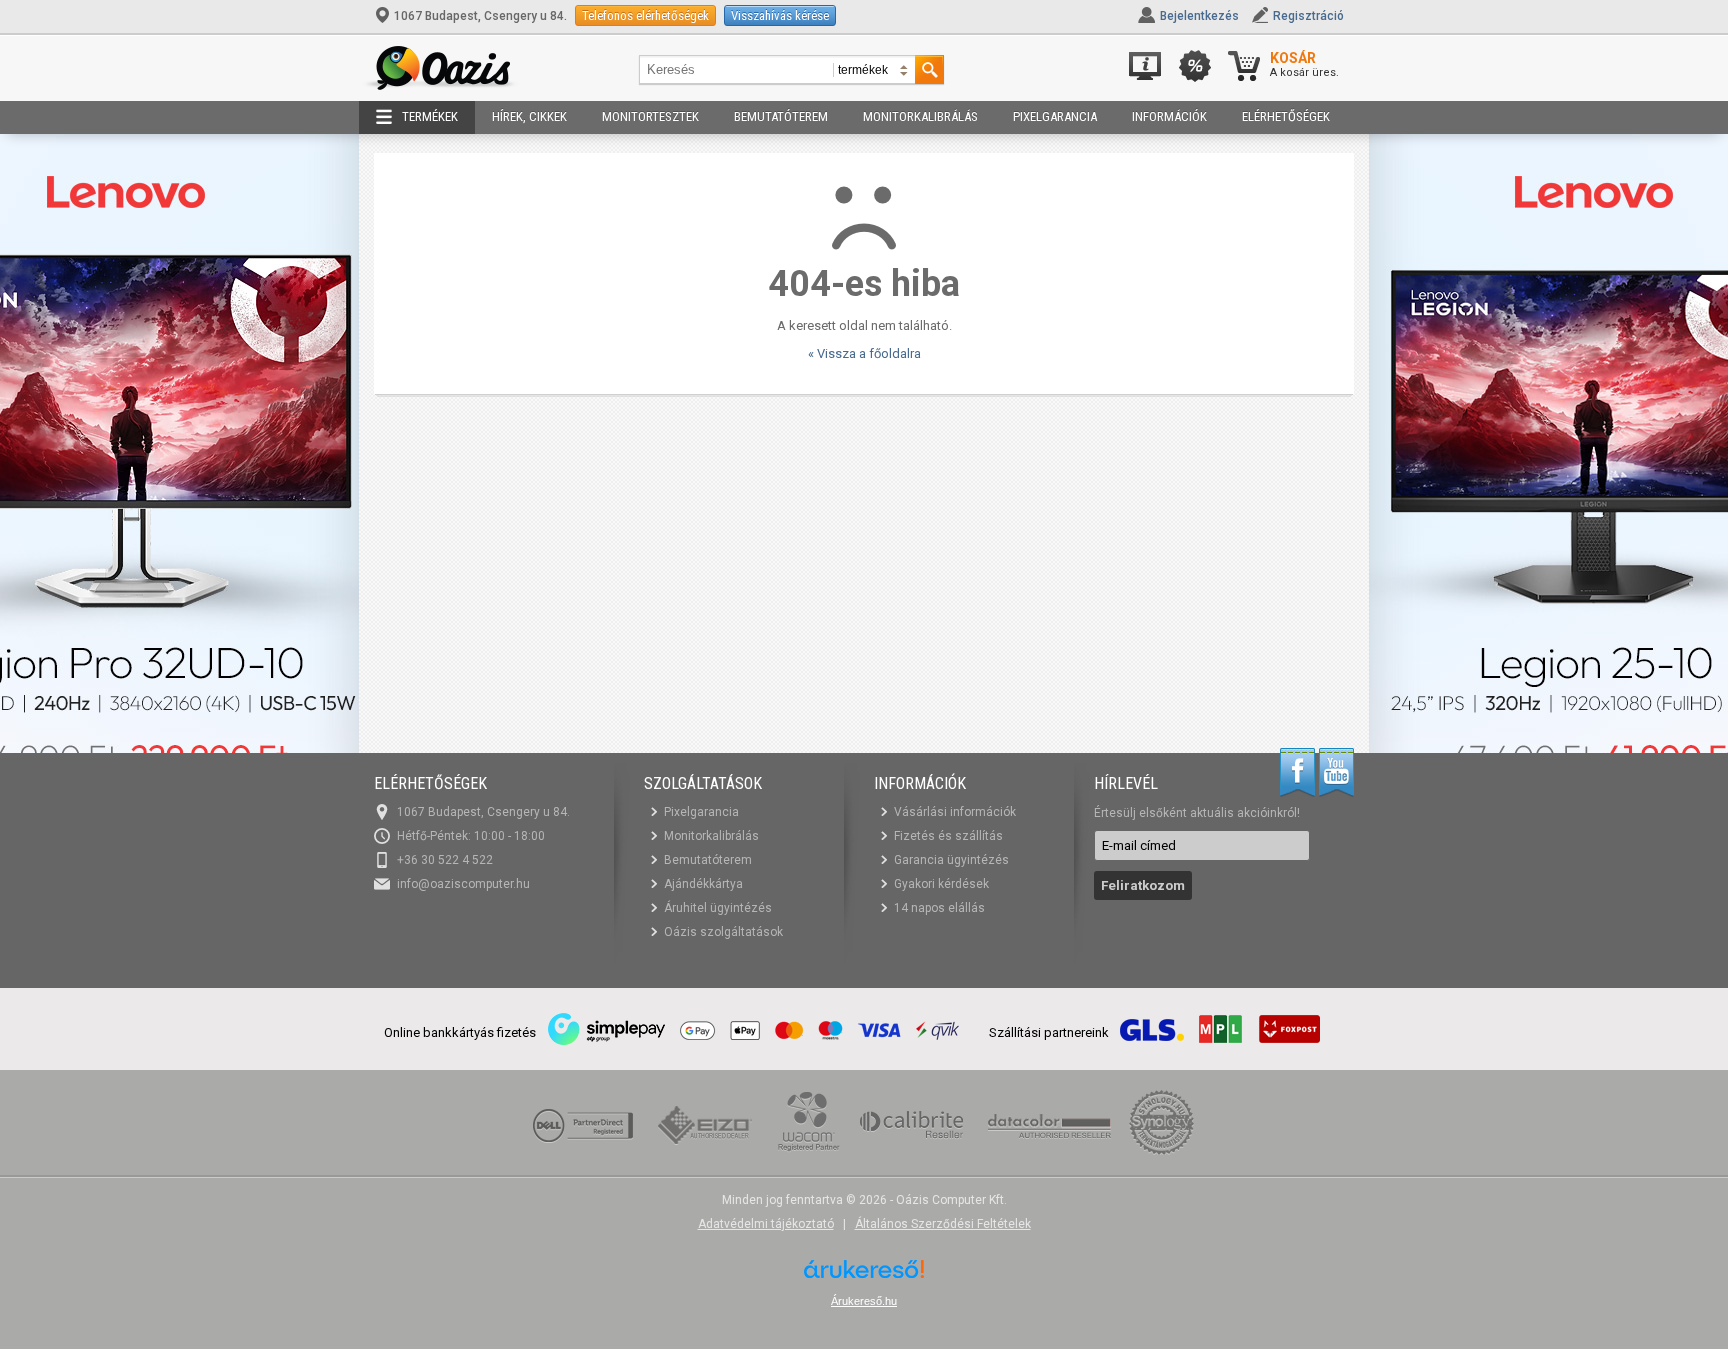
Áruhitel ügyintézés (718, 908)
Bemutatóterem (781, 116)
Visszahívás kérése (780, 15)
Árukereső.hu (864, 1301)
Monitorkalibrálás (920, 116)
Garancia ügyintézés (951, 860)
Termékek (430, 116)
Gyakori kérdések (941, 884)
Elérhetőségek (1286, 116)
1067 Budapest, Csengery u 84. (480, 16)
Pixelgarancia (1055, 116)
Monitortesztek (650, 116)
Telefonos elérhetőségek (645, 15)
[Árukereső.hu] (864, 1276)
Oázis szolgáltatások (723, 932)
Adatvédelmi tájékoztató (766, 1224)
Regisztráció (1308, 16)
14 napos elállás (939, 908)
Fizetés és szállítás (948, 836)
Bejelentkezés (1199, 16)
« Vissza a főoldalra (864, 353)
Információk (1169, 116)
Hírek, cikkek (529, 116)
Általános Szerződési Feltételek (943, 1224)
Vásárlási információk (955, 812)
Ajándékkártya (703, 884)
